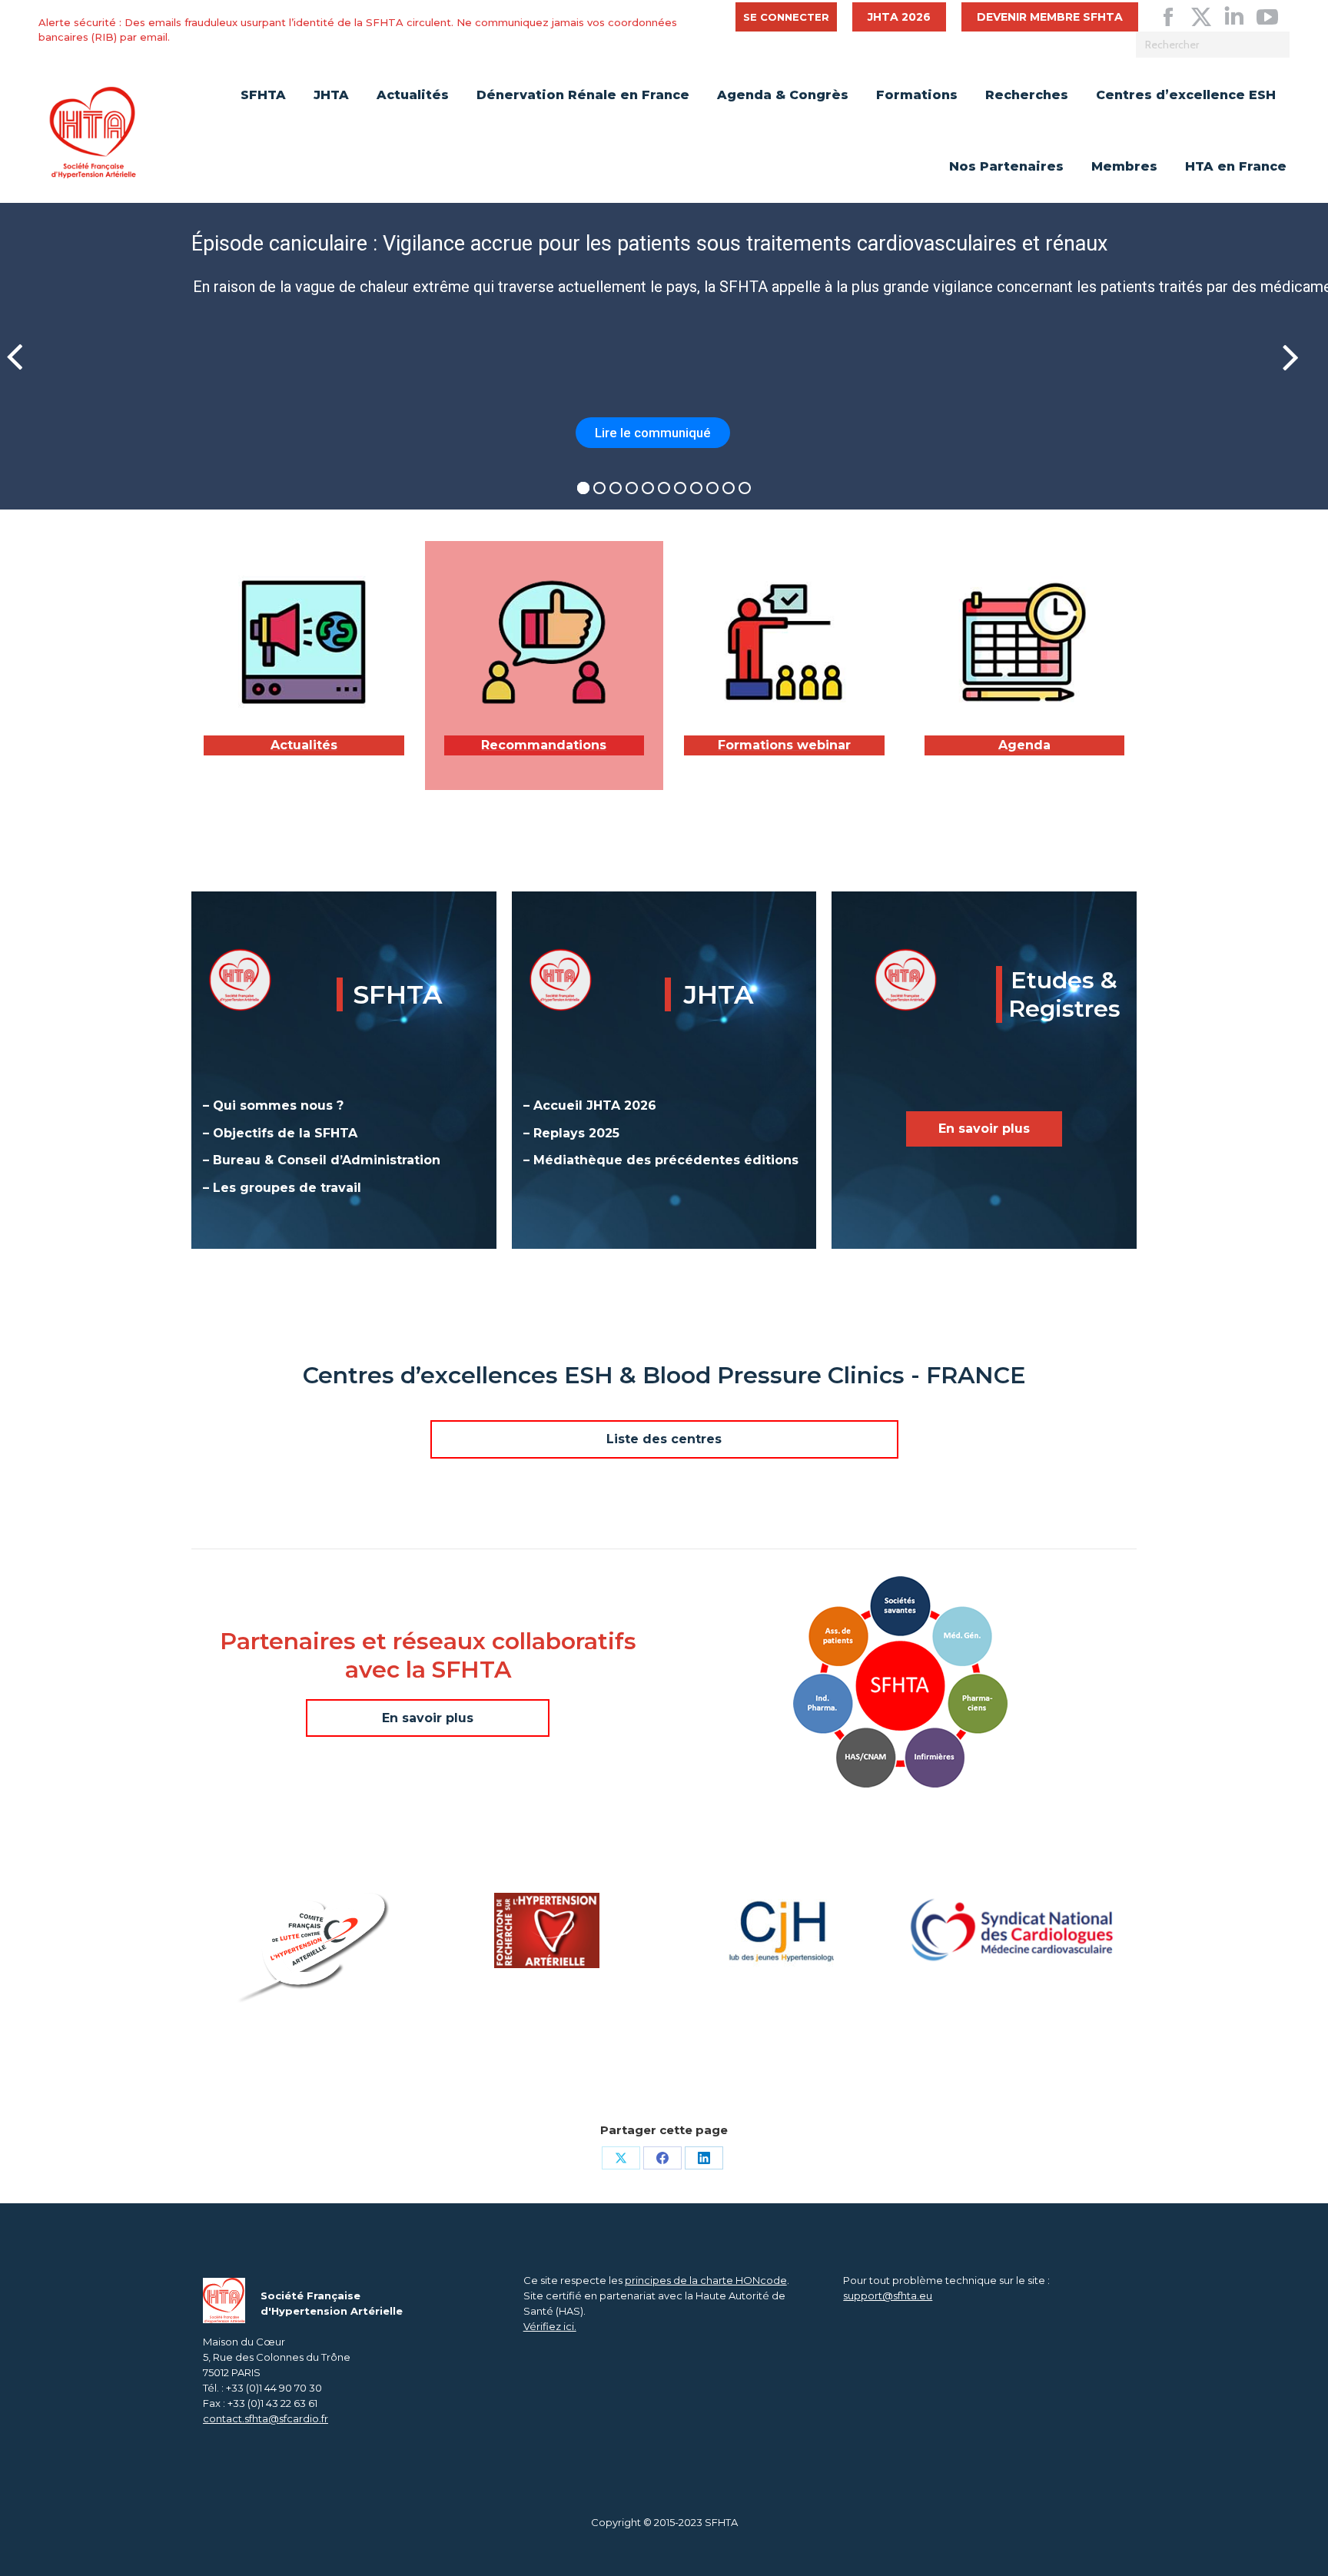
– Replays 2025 (571, 1133)
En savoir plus (984, 1129)
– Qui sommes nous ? (273, 1105)
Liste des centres (664, 1439)
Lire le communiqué (653, 433)
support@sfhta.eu (888, 2295)
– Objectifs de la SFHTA (280, 1133)
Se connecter (786, 17)
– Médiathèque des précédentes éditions (661, 1160)
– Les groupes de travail (282, 1188)
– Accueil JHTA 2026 (590, 1105)
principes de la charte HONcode (706, 2280)
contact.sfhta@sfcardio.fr (266, 2418)
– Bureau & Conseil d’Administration (322, 1160)
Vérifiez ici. (550, 2326)
